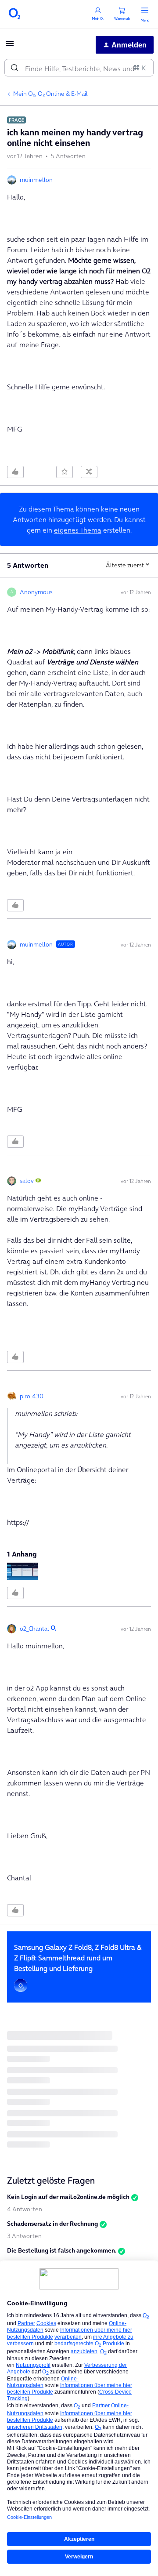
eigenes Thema (78, 530)
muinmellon (36, 180)
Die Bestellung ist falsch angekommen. (62, 2250)
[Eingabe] (14, 68)
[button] (10, 46)
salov (27, 1181)
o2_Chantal (34, 1629)
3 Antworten (24, 2236)
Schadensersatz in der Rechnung (52, 2224)
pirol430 (32, 1396)
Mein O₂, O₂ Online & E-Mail (50, 94)
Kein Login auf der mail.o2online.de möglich (68, 2197)
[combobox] (79, 68)
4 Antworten (25, 2209)
